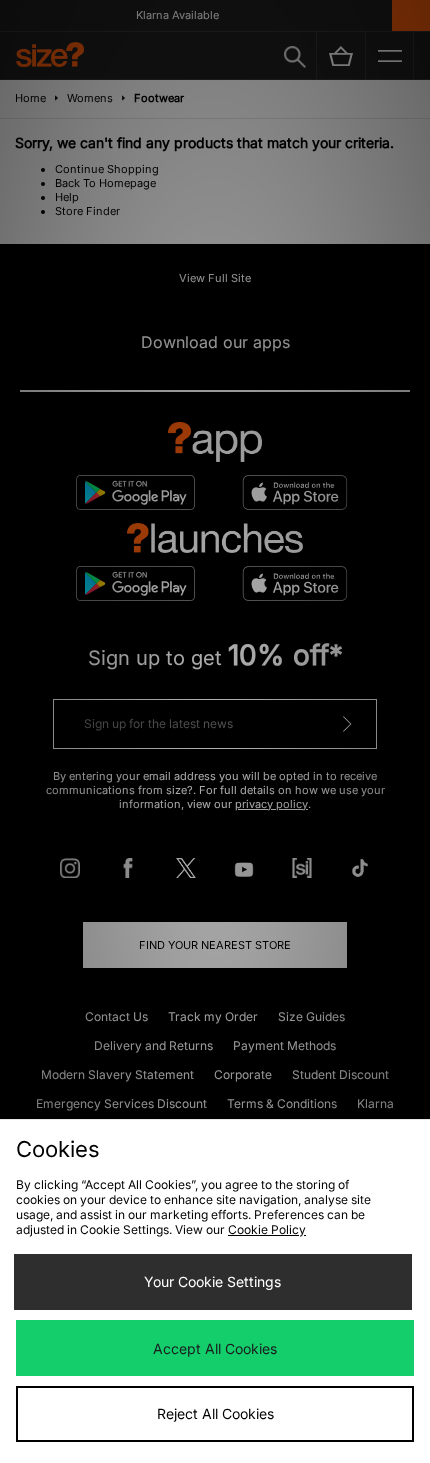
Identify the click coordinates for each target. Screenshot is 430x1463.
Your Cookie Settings (212, 1281)
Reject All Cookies (215, 1413)
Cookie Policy (267, 1229)
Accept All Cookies (215, 1348)
